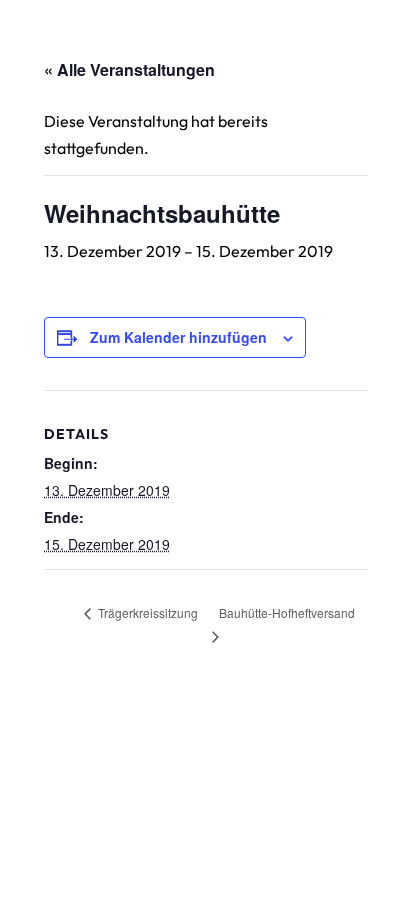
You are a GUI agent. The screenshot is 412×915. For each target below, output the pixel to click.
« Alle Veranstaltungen (129, 69)
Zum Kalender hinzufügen (178, 337)
